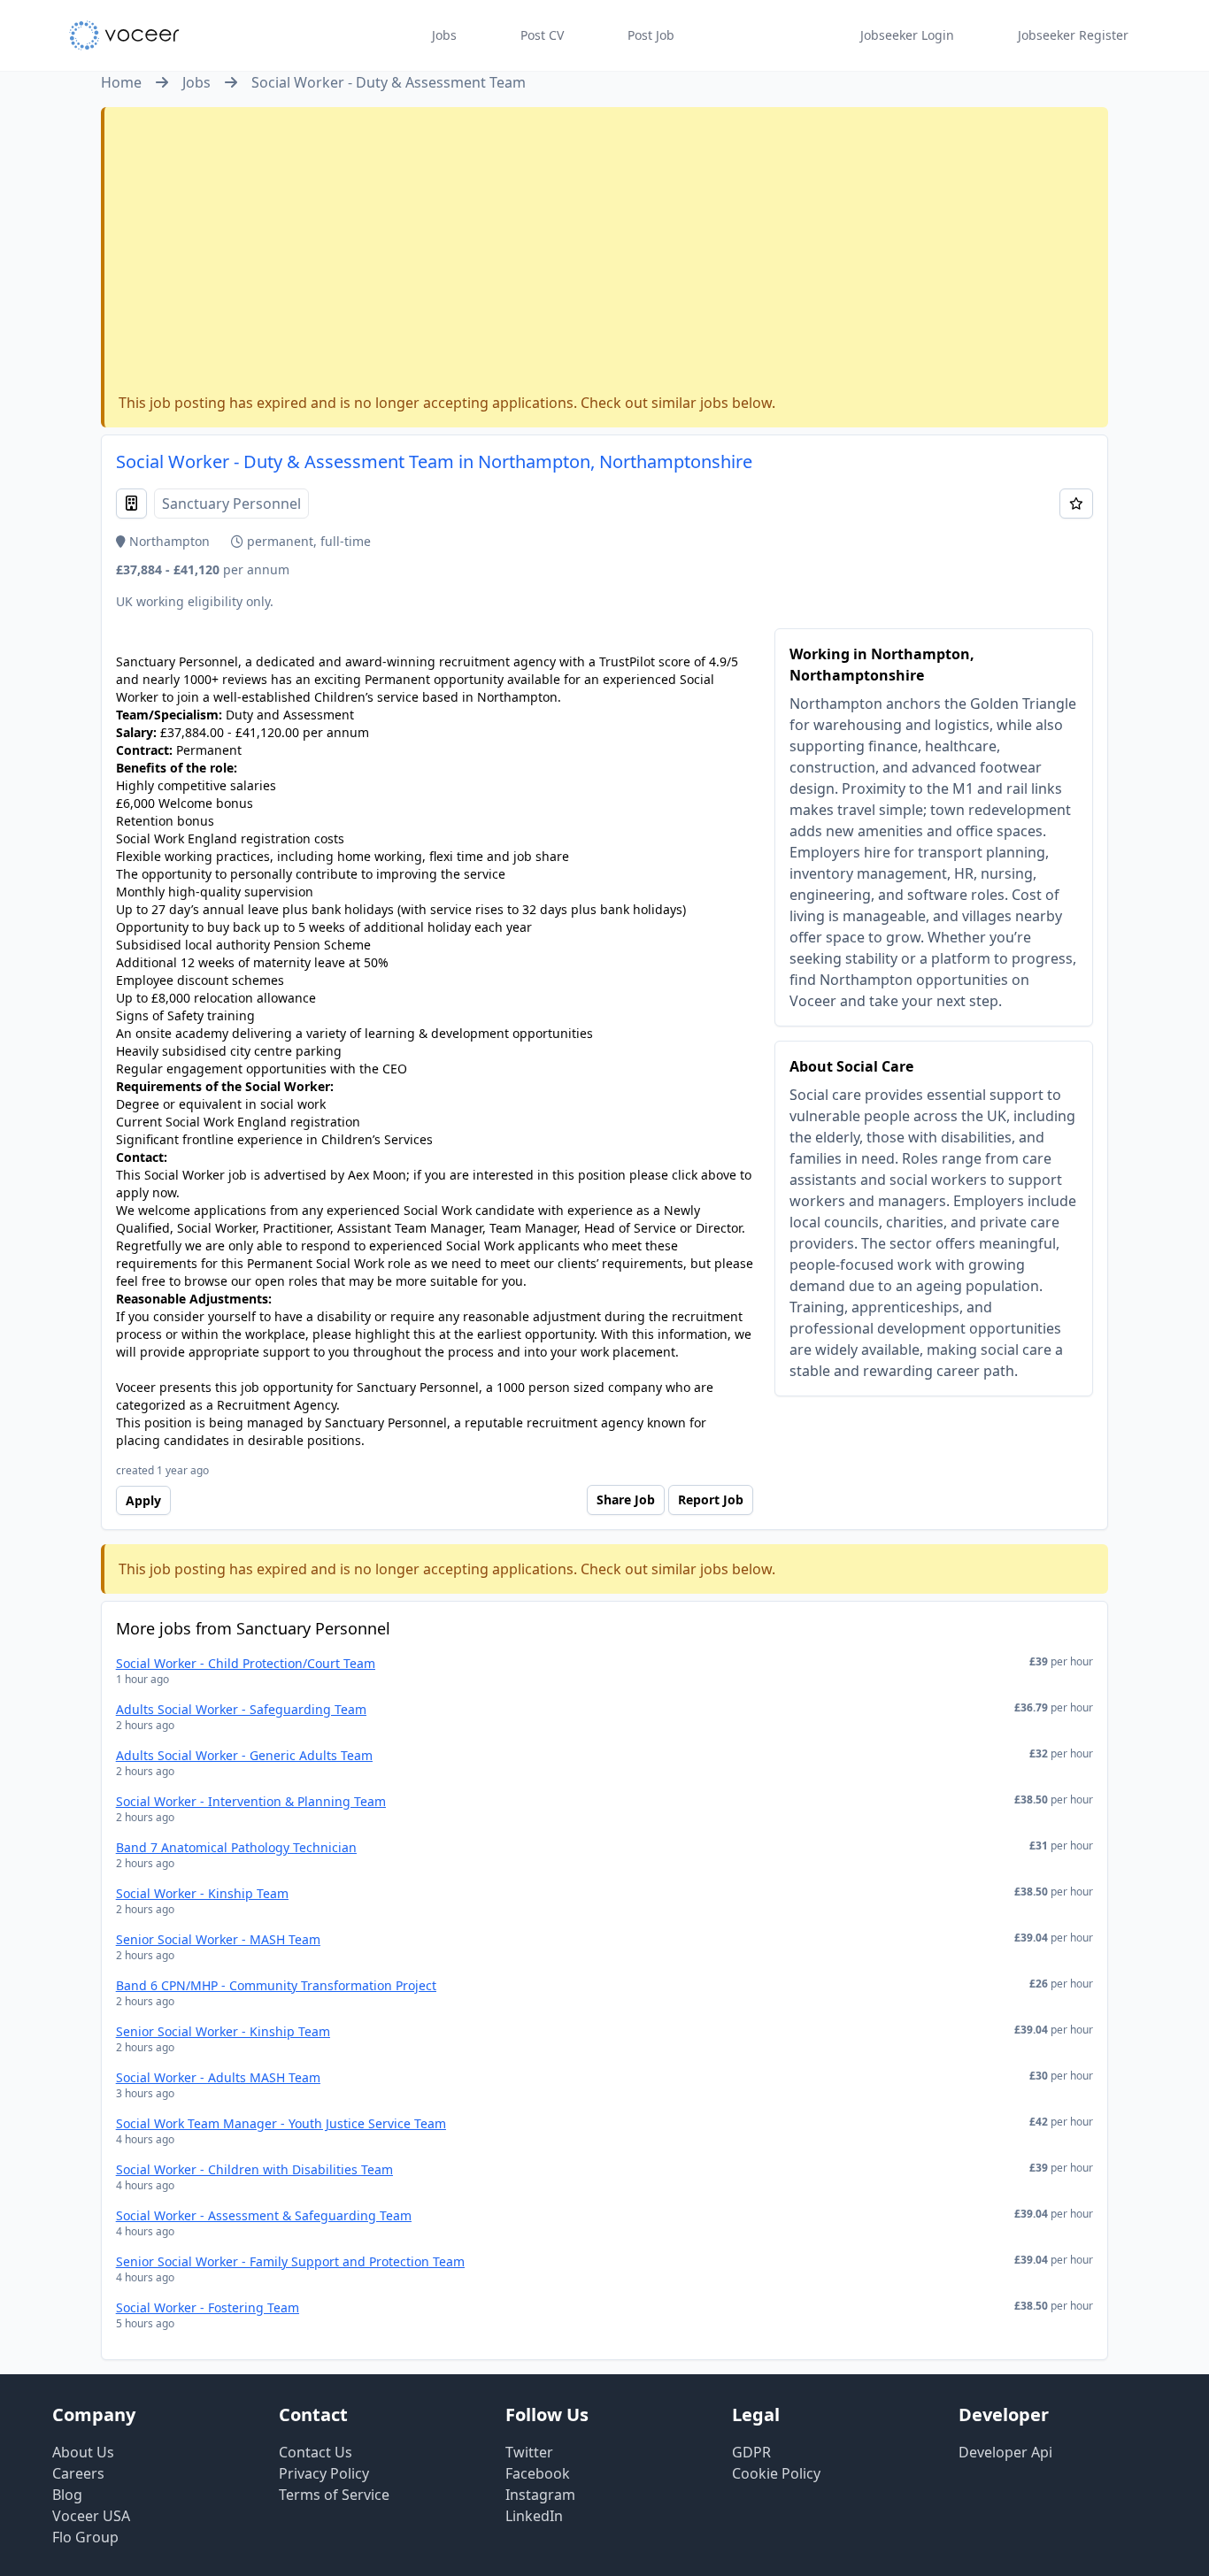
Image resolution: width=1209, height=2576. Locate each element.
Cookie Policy (776, 2473)
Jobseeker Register (1073, 35)
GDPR (751, 2452)
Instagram (540, 2495)
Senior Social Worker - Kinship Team (223, 2031)
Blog (67, 2495)
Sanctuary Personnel (231, 504)
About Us (83, 2452)
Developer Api (1005, 2452)
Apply (143, 1500)
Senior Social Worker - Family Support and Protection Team (290, 2261)
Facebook (538, 2473)
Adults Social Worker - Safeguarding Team (241, 1709)
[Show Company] (131, 504)
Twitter (529, 2452)
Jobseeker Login (907, 35)
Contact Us (316, 2452)
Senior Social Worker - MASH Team (218, 1939)
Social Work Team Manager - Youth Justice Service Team (281, 2123)
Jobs (444, 35)
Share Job (626, 1499)
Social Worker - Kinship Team (202, 1893)
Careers (78, 2473)
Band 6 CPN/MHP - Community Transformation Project (276, 1985)
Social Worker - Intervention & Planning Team (251, 1801)
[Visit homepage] (124, 35)
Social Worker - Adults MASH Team (218, 2077)
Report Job (711, 1499)
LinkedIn (534, 2516)
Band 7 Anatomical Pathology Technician (236, 1847)
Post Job (651, 35)
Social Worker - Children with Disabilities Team (254, 2169)
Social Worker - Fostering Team (208, 2307)
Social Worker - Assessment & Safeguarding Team (264, 2215)
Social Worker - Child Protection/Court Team (246, 1663)
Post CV (542, 35)
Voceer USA (91, 2516)
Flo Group (85, 2537)
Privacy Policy (324, 2473)
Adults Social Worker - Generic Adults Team (244, 1755)
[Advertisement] (606, 254)
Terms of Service (334, 2495)
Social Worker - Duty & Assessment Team (389, 82)
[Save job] (1076, 504)
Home (121, 82)
